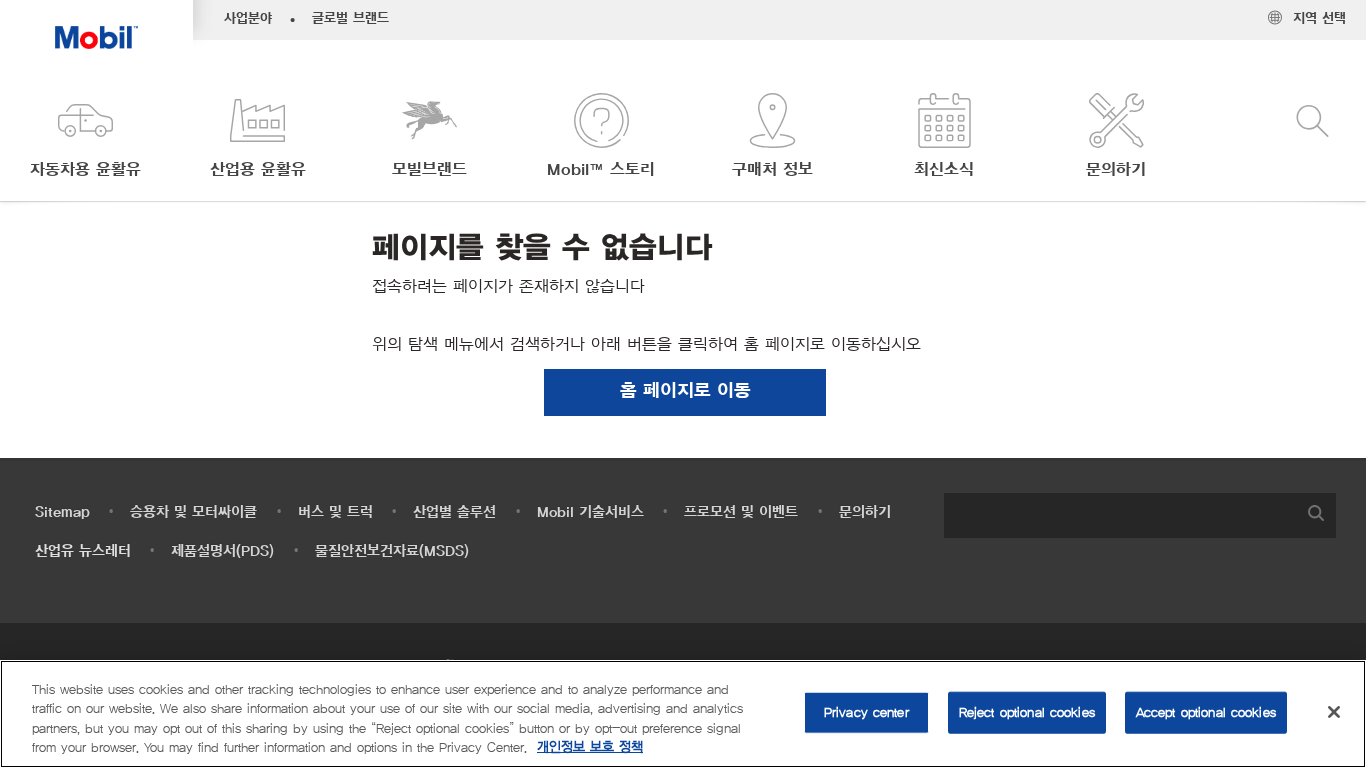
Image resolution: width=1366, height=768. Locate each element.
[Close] (1334, 712)
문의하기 (865, 512)
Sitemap (62, 512)
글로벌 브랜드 (350, 19)
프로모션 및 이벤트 (741, 512)
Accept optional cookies (1206, 712)
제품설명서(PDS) (222, 551)
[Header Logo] (96, 24)
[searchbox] (1120, 515)
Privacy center (866, 712)
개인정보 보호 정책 (590, 747)
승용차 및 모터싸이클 (193, 512)
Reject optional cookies (1027, 712)
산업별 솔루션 (454, 512)
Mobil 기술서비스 (590, 512)
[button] (86, 137)
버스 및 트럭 (335, 512)
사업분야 (248, 19)
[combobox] (1140, 515)
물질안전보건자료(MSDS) (392, 551)
